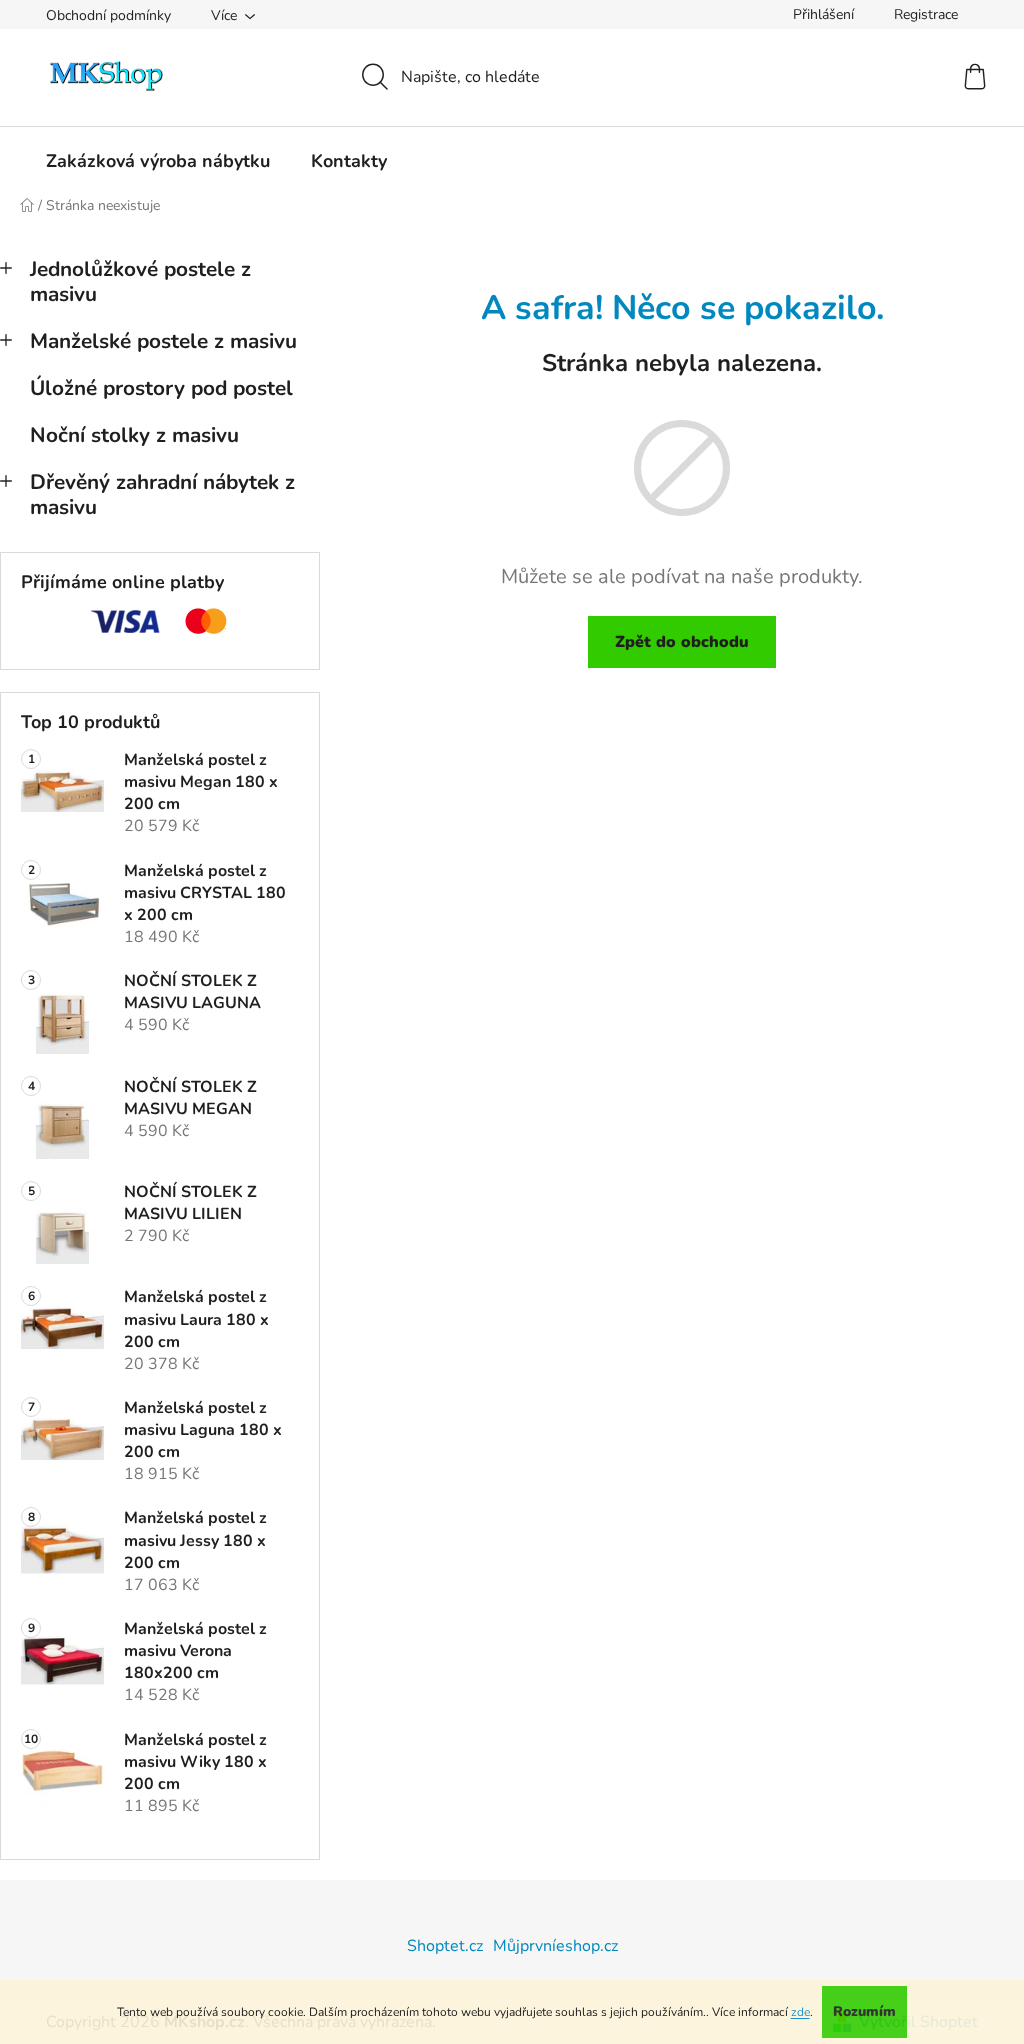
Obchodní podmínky (108, 15)
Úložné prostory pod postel (161, 388)
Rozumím (864, 2011)
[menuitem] (158, 161)
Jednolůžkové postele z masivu (140, 281)
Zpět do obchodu (682, 642)
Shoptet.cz (445, 1946)
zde (800, 2012)
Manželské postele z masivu (163, 341)
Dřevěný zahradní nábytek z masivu (162, 494)
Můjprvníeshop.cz (555, 1946)
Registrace (926, 14)
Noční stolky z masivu (134, 435)
